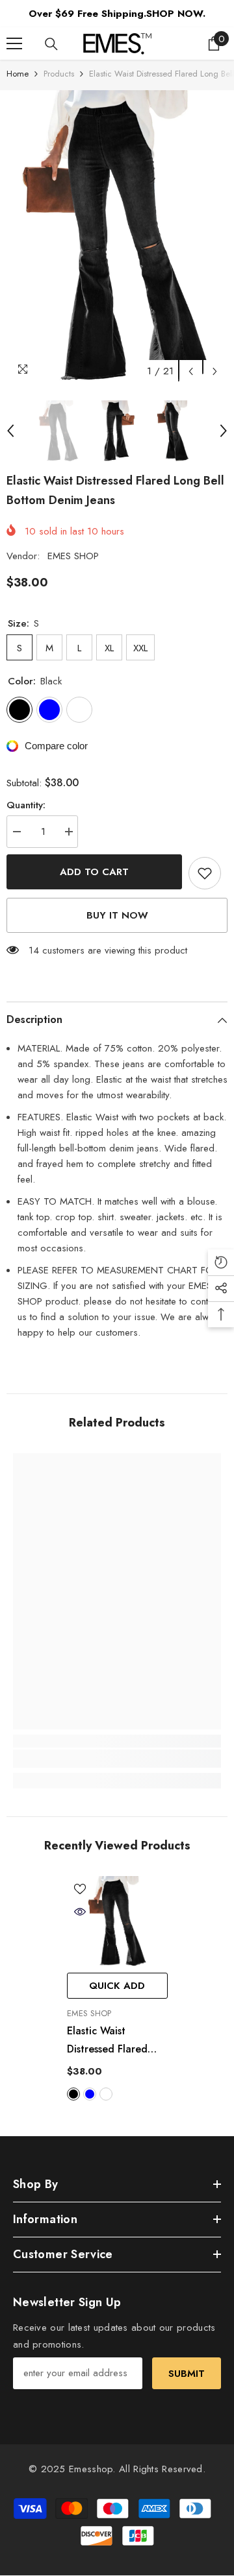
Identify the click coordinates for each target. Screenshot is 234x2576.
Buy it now (117, 915)
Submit (187, 2374)
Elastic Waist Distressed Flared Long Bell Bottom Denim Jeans (109, 2041)
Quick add (117, 1986)
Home (18, 74)
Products (59, 74)
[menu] (14, 43)
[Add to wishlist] (205, 873)
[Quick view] (80, 1912)
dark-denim (106, 2094)
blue (90, 2094)
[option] (117, 237)
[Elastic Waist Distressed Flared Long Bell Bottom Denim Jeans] (117, 1921)
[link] (117, 1759)
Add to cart (94, 872)
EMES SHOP (73, 556)
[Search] (51, 44)
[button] (191, 371)
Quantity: (26, 805)
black (73, 2094)
